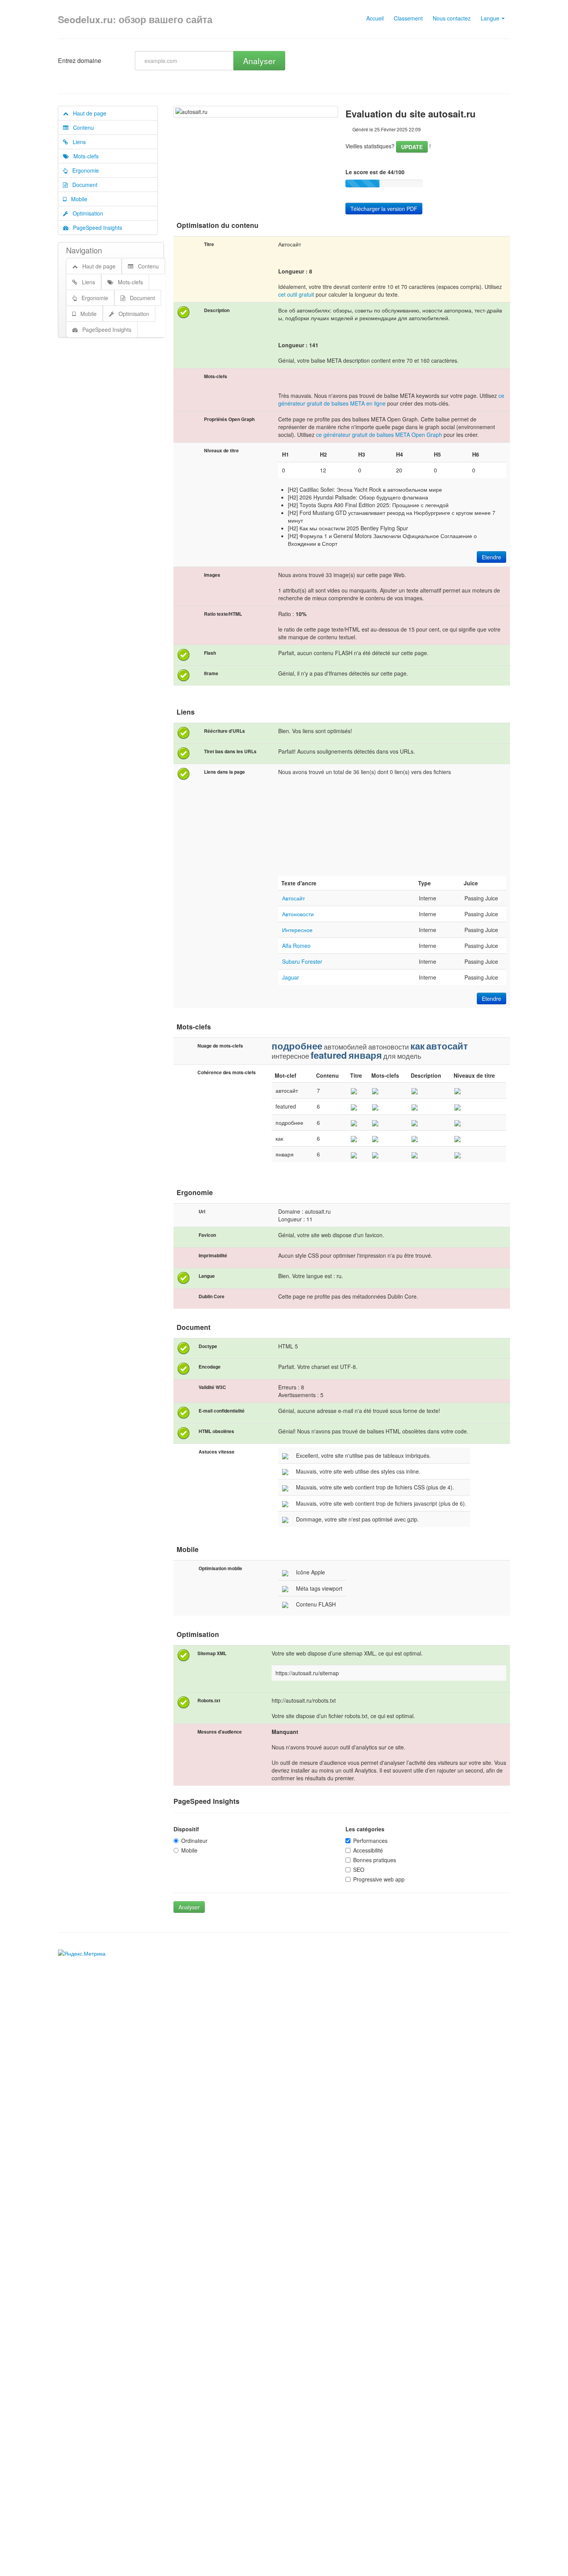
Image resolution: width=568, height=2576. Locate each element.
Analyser (259, 61)
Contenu (81, 127)
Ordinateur (194, 1841)
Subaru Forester (302, 961)
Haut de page (87, 113)
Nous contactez (452, 18)
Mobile (77, 199)
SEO (359, 1870)
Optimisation (86, 213)
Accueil (375, 18)
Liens (77, 142)
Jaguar (291, 977)
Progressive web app (379, 1879)
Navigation (84, 250)
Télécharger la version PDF (384, 209)
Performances (370, 1841)
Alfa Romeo (296, 946)
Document (82, 185)
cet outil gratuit (296, 294)
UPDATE (412, 147)
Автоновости (298, 914)
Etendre (491, 557)
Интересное (297, 930)
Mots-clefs (84, 156)
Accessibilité (368, 1850)
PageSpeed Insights (95, 228)
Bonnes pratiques (375, 1860)
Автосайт (293, 898)
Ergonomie (83, 170)
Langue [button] (491, 18)
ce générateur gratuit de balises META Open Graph (379, 435)
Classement (408, 18)
